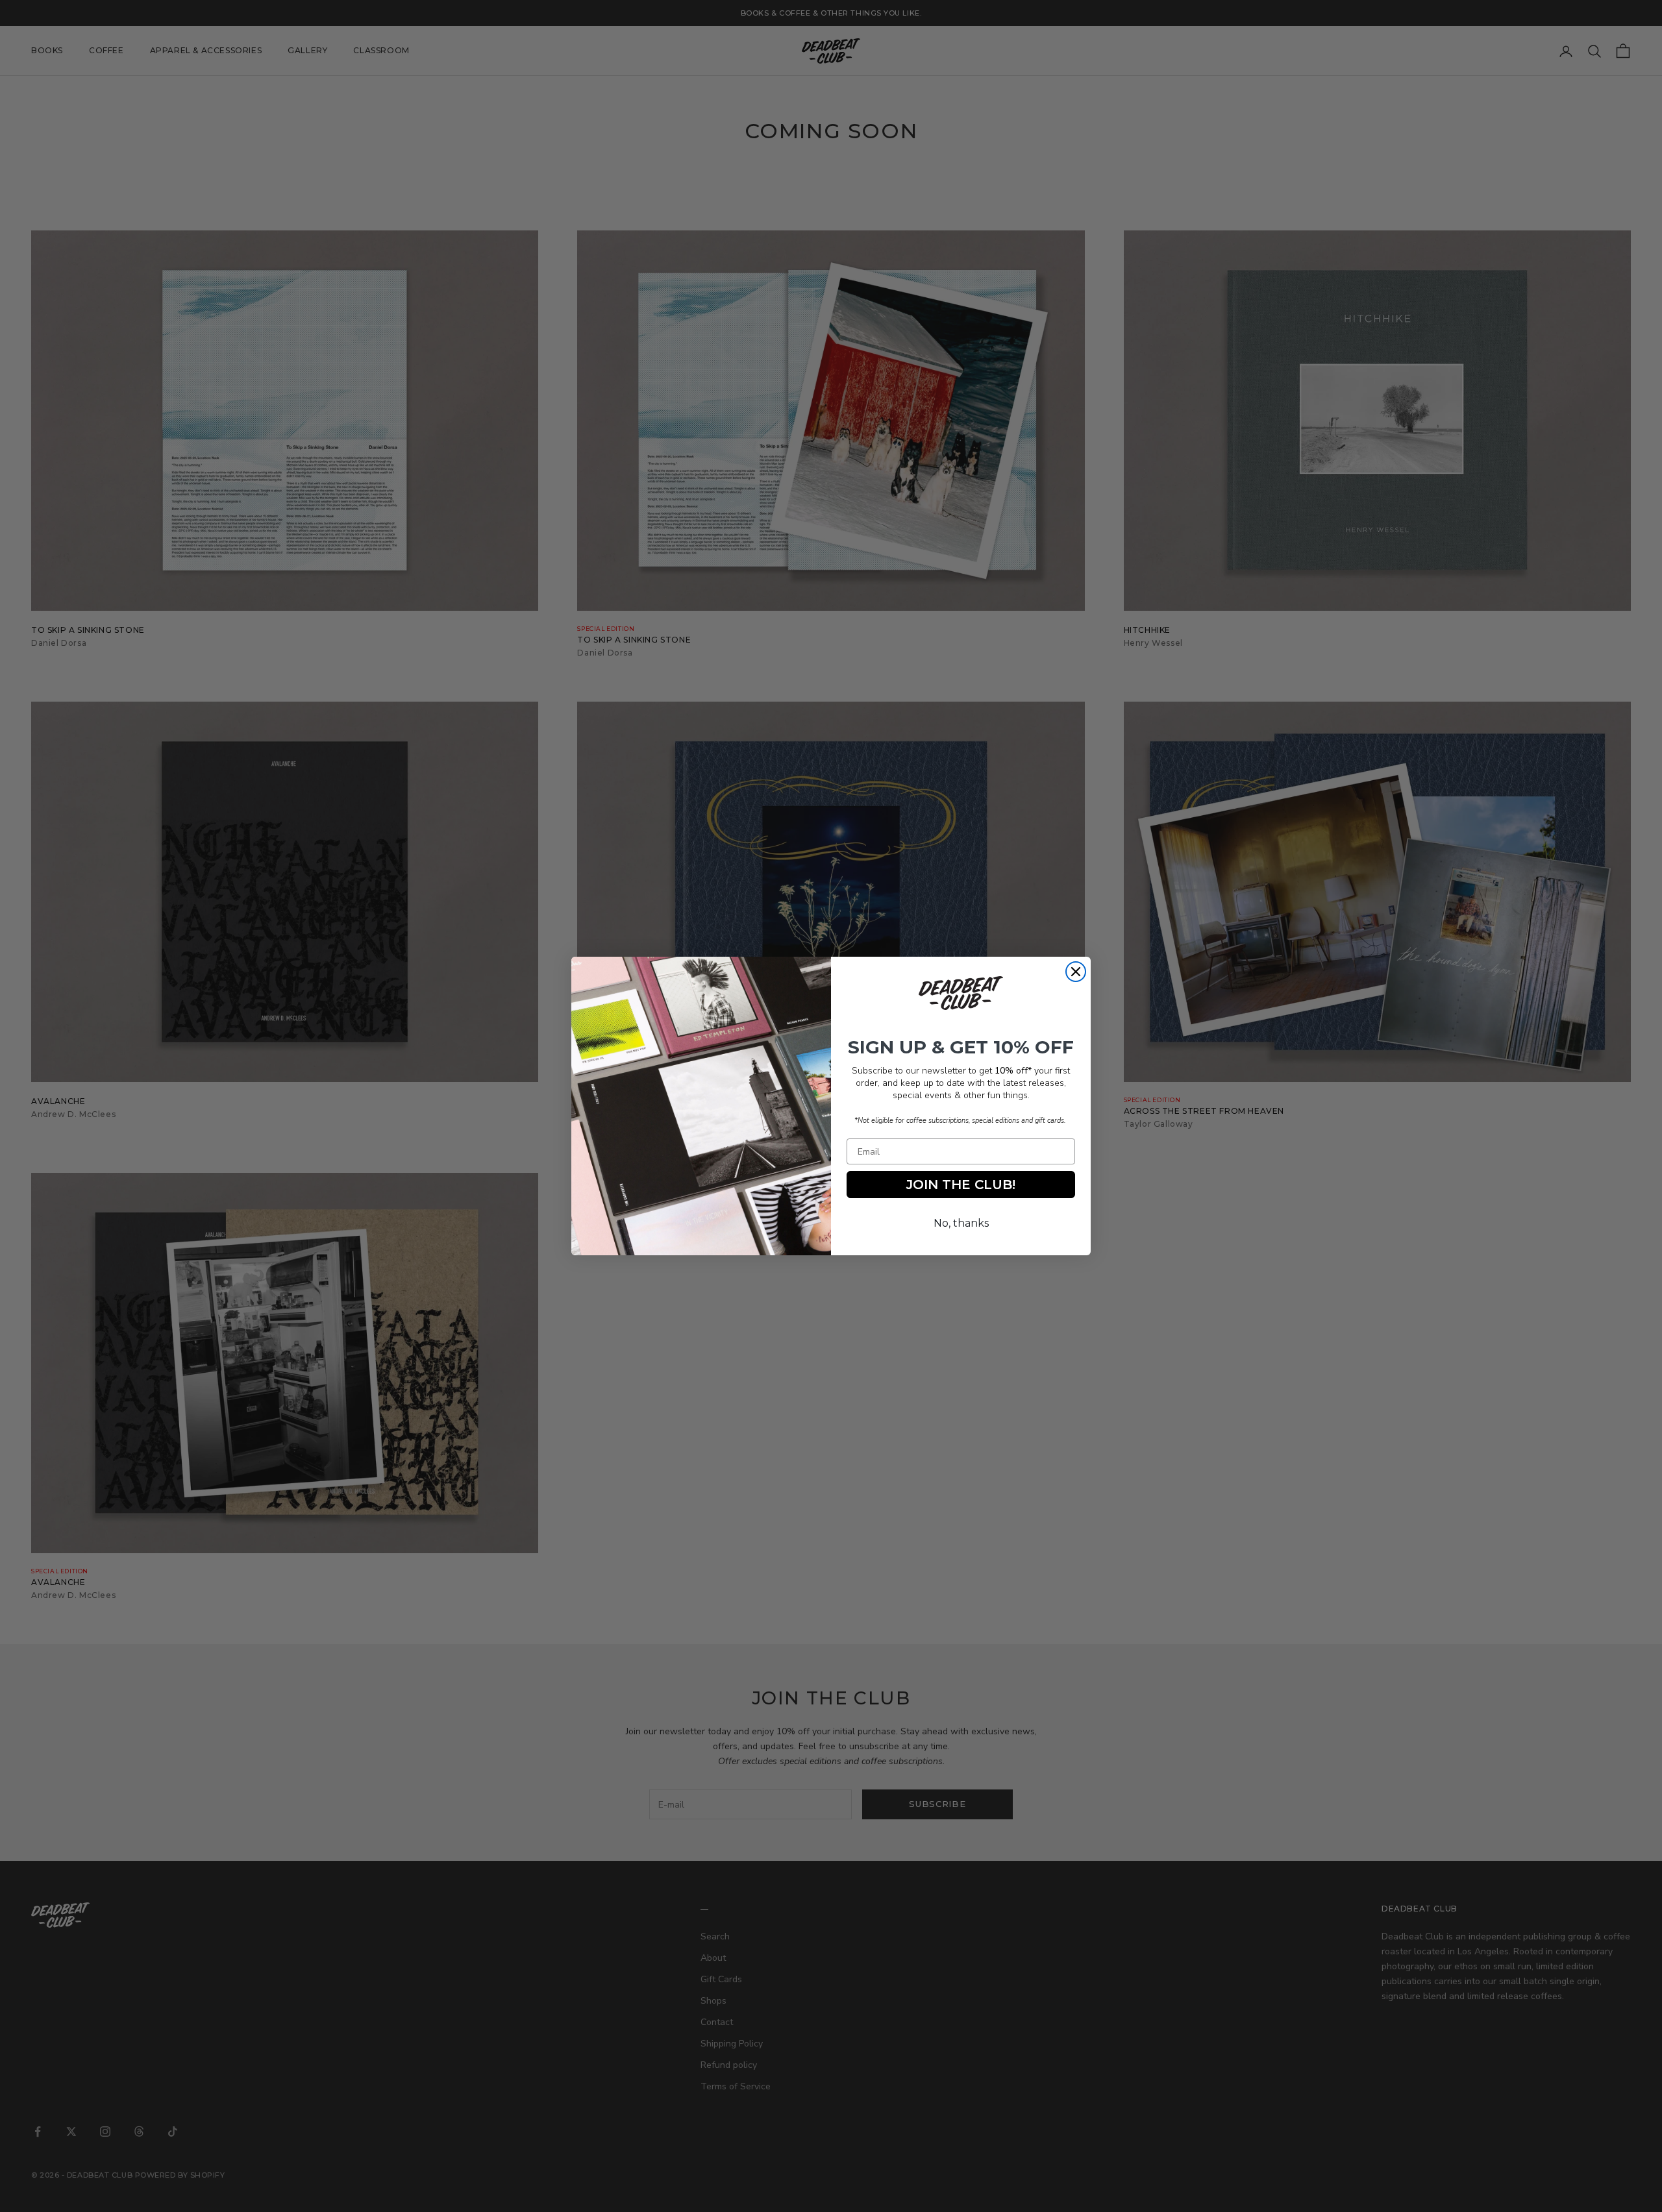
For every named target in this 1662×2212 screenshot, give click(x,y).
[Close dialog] (1076, 972)
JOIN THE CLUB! (961, 1185)
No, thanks (961, 1223)
